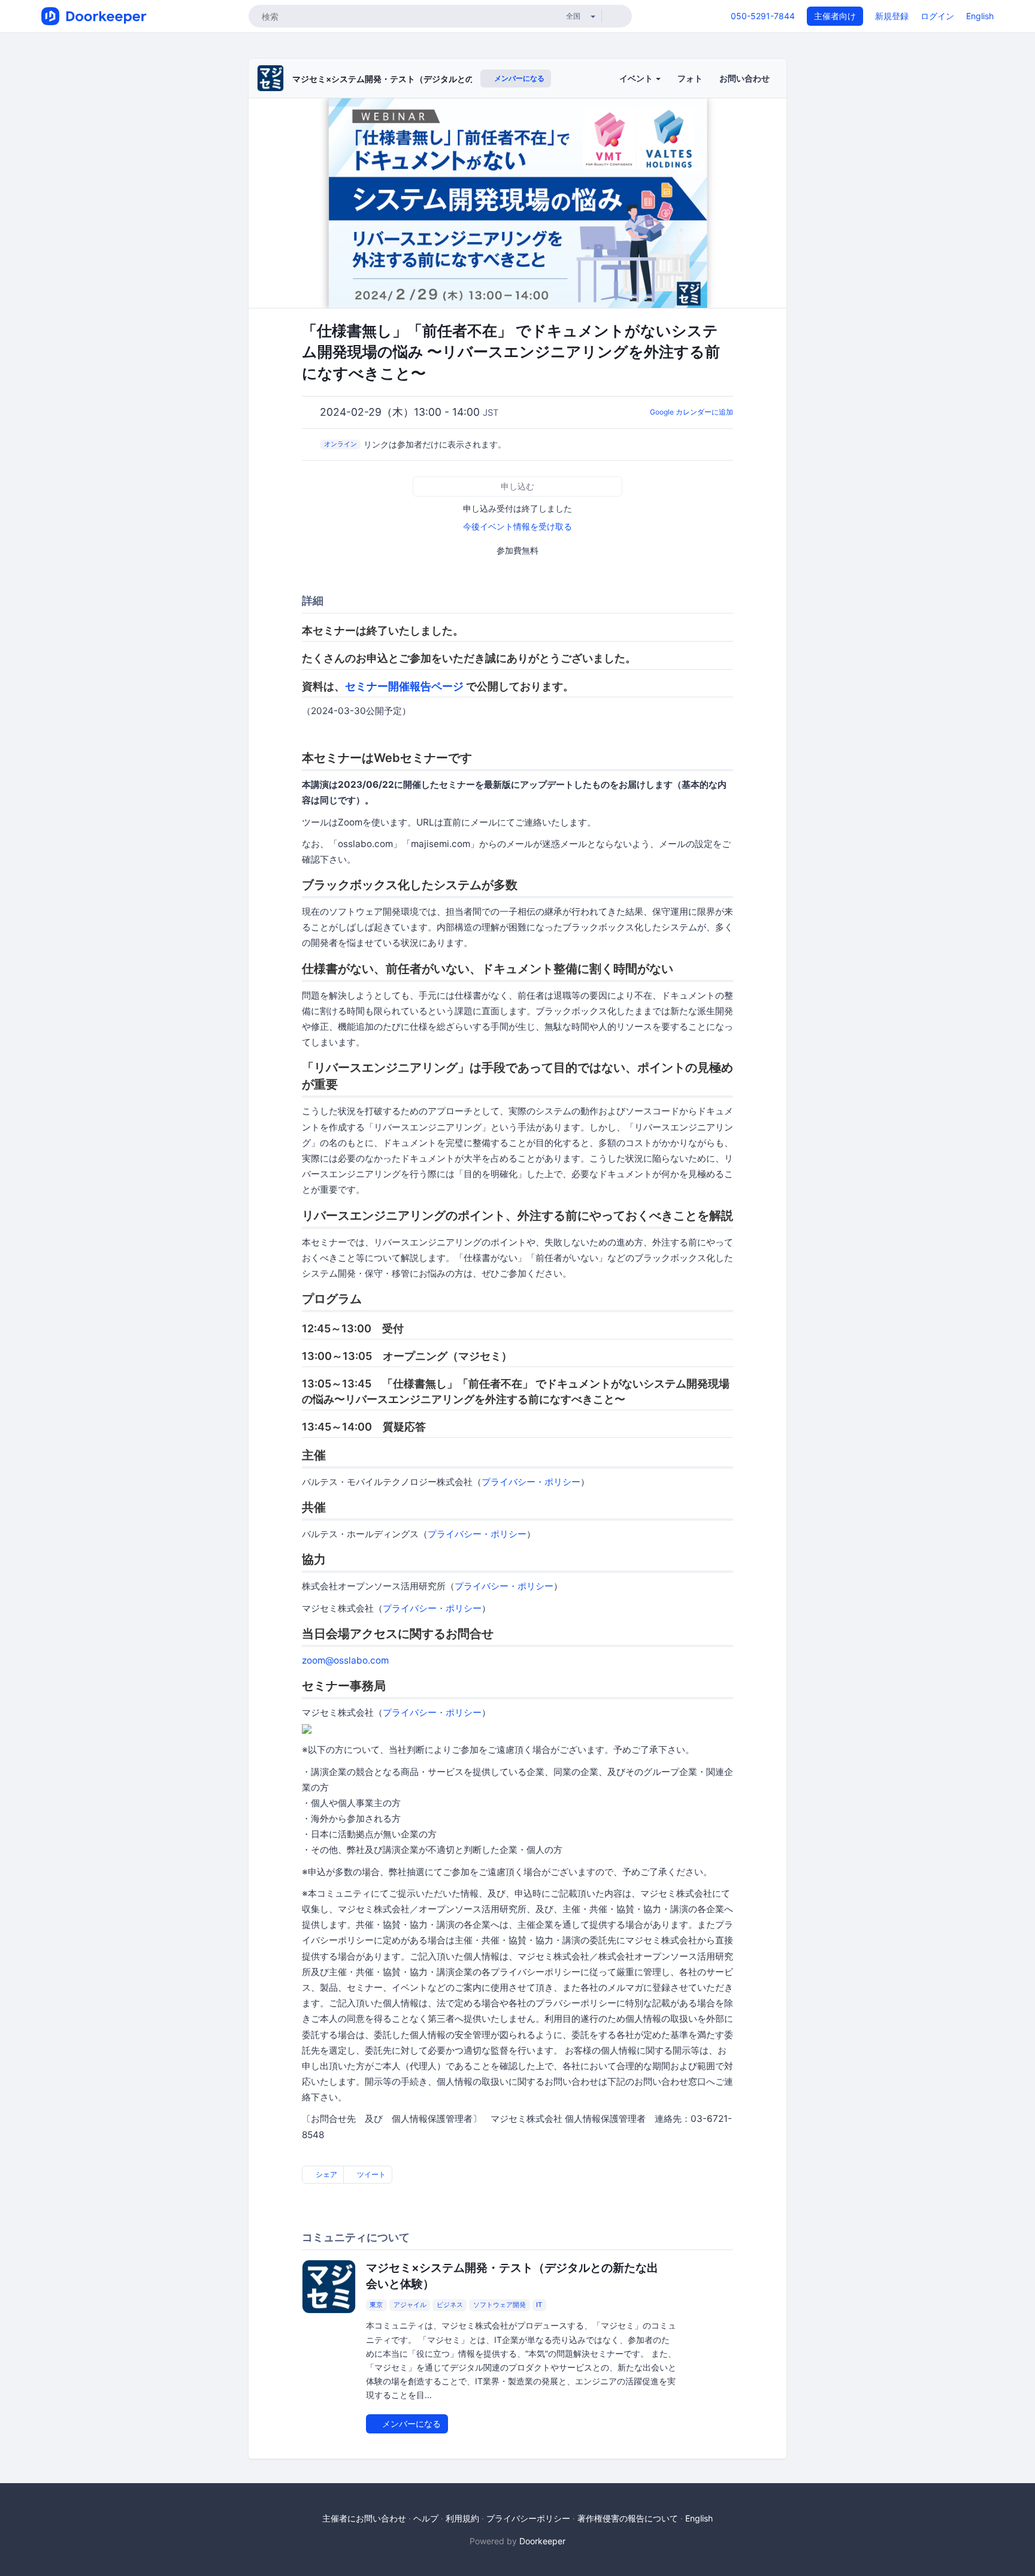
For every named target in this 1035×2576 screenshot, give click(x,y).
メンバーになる (518, 78)
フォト (690, 78)
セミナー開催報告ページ (404, 686)
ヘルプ (426, 2518)
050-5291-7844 (763, 16)
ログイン (937, 16)
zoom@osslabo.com (345, 1660)
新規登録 (892, 16)
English (980, 16)
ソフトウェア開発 (500, 2305)
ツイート (370, 2174)
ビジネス (450, 2305)
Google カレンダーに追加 (691, 412)
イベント (637, 78)
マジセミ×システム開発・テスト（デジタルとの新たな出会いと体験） (425, 79)
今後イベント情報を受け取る (517, 526)
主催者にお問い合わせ (364, 2518)
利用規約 (462, 2518)
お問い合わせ (745, 78)
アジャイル (410, 2305)
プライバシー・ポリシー (531, 1482)
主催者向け (835, 16)
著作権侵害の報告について (628, 2518)
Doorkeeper (542, 2541)
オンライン (341, 444)
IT (539, 2305)
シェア (326, 2174)
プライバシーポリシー (528, 2518)
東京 (376, 2305)
